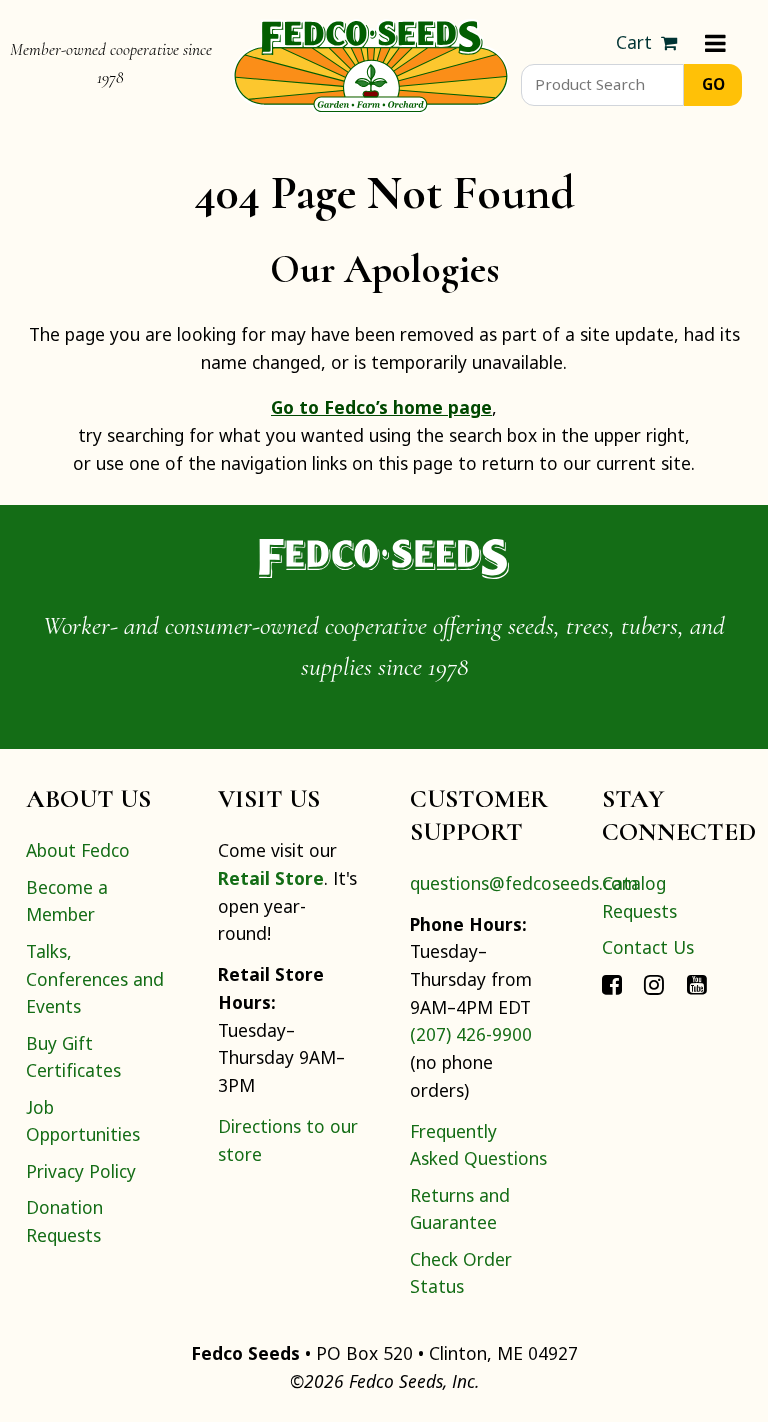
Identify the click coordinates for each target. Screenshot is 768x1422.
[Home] (371, 64)
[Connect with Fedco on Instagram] (654, 983)
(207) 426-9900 (471, 1034)
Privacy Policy (81, 1171)
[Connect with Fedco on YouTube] (697, 983)
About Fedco (78, 850)
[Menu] (715, 43)
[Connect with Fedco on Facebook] (612, 983)
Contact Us (648, 947)
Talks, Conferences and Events (95, 978)
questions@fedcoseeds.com (524, 883)
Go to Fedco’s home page (381, 407)
